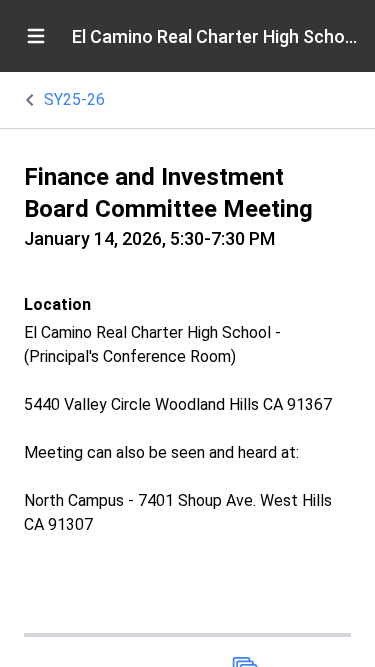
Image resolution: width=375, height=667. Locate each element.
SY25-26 (74, 99)
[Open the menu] (36, 36)
